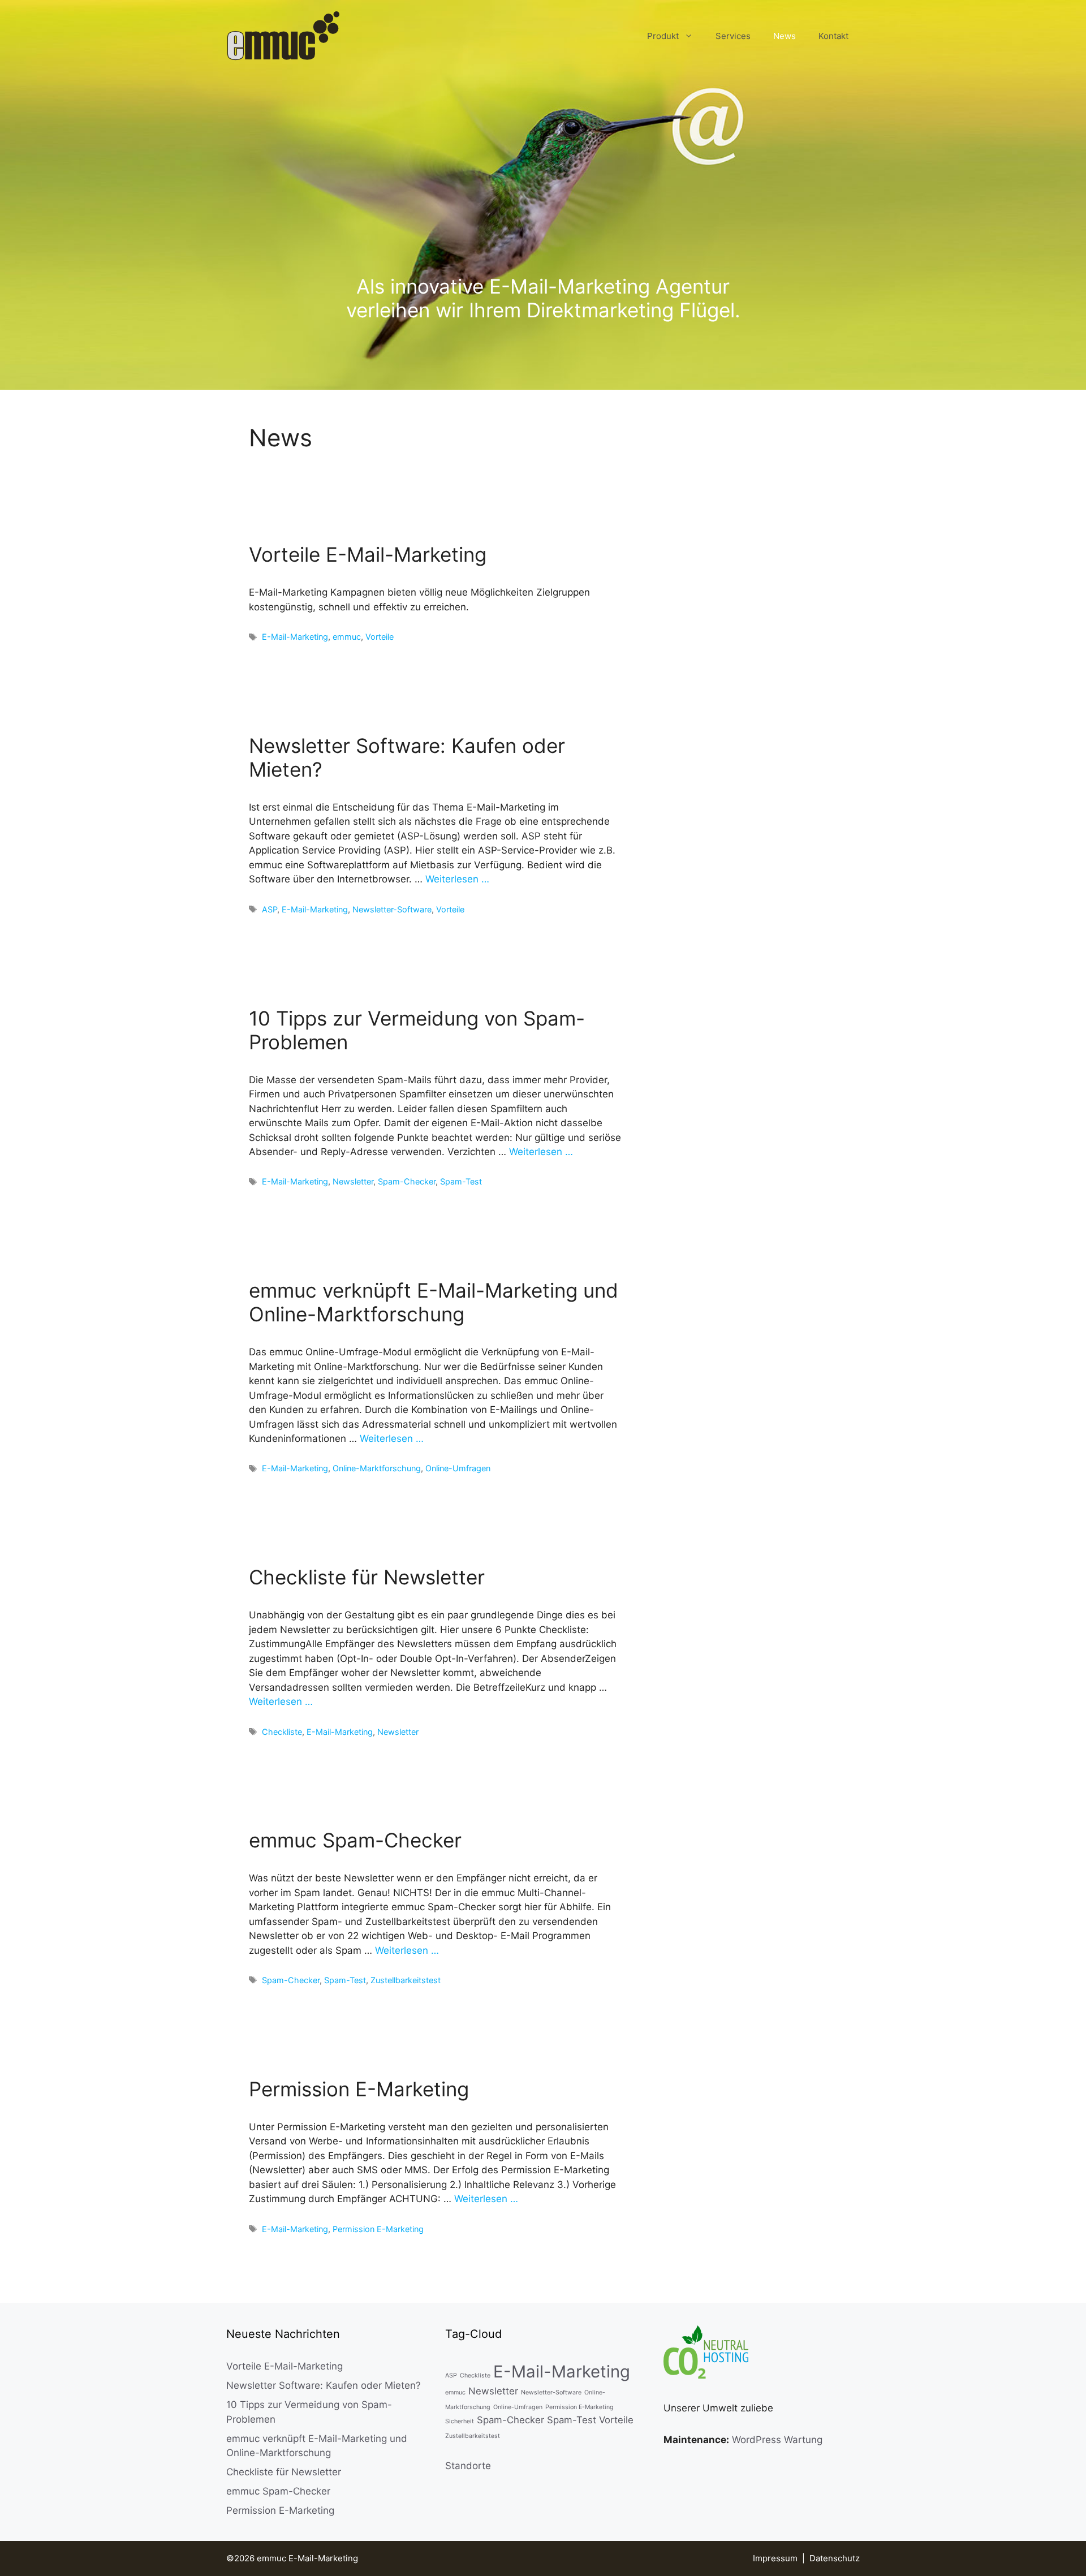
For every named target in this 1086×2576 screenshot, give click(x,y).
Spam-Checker (407, 1181)
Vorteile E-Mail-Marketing (368, 554)
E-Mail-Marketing (295, 637)
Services (733, 36)
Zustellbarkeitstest (406, 1980)
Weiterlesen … (457, 879)
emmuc (347, 637)
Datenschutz (835, 2558)
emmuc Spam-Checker (355, 1840)
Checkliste (282, 1732)
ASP (270, 909)
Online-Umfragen (458, 1468)
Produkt (663, 36)
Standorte (468, 2466)
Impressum (775, 2558)
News (785, 36)
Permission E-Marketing (359, 2089)
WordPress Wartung (777, 2440)
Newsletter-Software (392, 909)
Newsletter (353, 1181)
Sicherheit (460, 2421)
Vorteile (380, 637)
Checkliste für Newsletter (367, 1577)
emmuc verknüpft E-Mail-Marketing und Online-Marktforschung (434, 1302)
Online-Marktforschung (377, 1468)
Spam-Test (461, 1181)
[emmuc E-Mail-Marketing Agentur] (283, 36)
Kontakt (833, 36)
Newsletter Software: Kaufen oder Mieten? (324, 2385)
